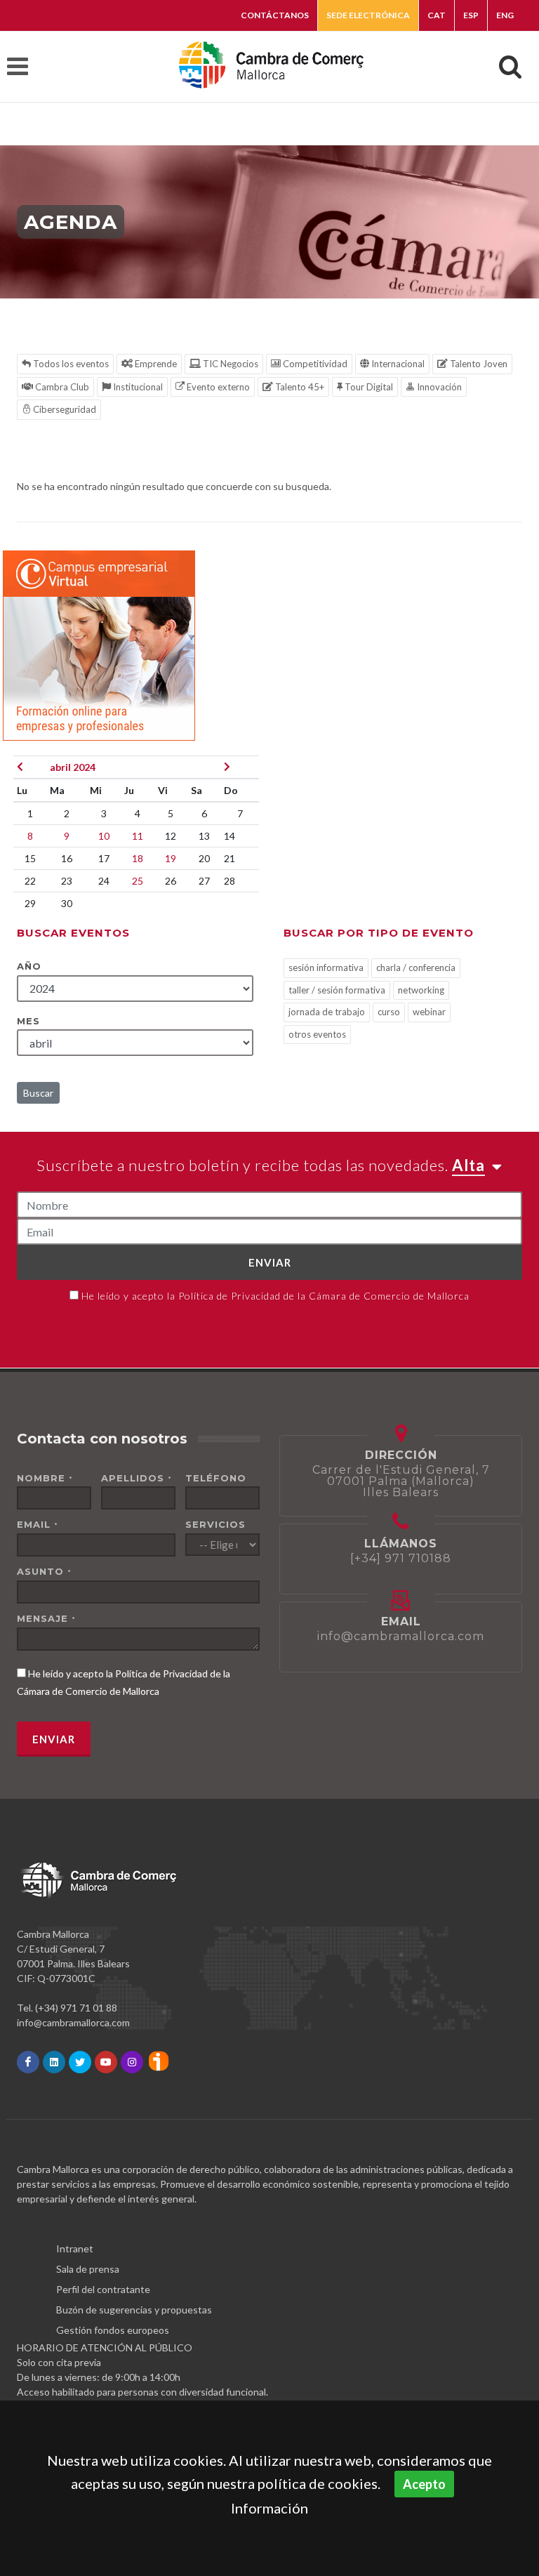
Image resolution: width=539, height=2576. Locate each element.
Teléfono (216, 1478)
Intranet (75, 2248)
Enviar (270, 1262)
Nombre (45, 1478)
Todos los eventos (70, 364)
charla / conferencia (416, 967)
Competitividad (314, 364)
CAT (437, 15)
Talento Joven (478, 364)
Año (29, 966)
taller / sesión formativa (337, 990)
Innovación (438, 387)
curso (389, 1012)
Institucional (137, 387)
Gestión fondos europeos (113, 2330)
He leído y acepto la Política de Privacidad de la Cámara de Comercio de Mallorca (275, 1296)
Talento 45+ (299, 387)
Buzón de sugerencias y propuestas (134, 2310)
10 (104, 836)
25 (138, 881)
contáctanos (275, 15)
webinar (429, 1012)
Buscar (38, 1093)
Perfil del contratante (103, 2289)
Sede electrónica (368, 15)
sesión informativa (326, 967)
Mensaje (46, 1618)
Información (269, 2508)
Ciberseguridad (64, 409)
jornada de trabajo (327, 1012)
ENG (505, 15)
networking (421, 990)
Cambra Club (61, 387)
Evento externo (217, 387)
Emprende (155, 364)
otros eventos (317, 1034)
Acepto (424, 2484)
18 (138, 858)
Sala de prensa (88, 2269)
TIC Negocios (229, 364)
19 (171, 858)
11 (138, 836)
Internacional (397, 364)
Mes (28, 1021)
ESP (471, 15)
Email (38, 1524)
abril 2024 (73, 767)
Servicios (215, 1524)
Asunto (44, 1571)
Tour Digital (368, 387)
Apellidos (137, 1478)
